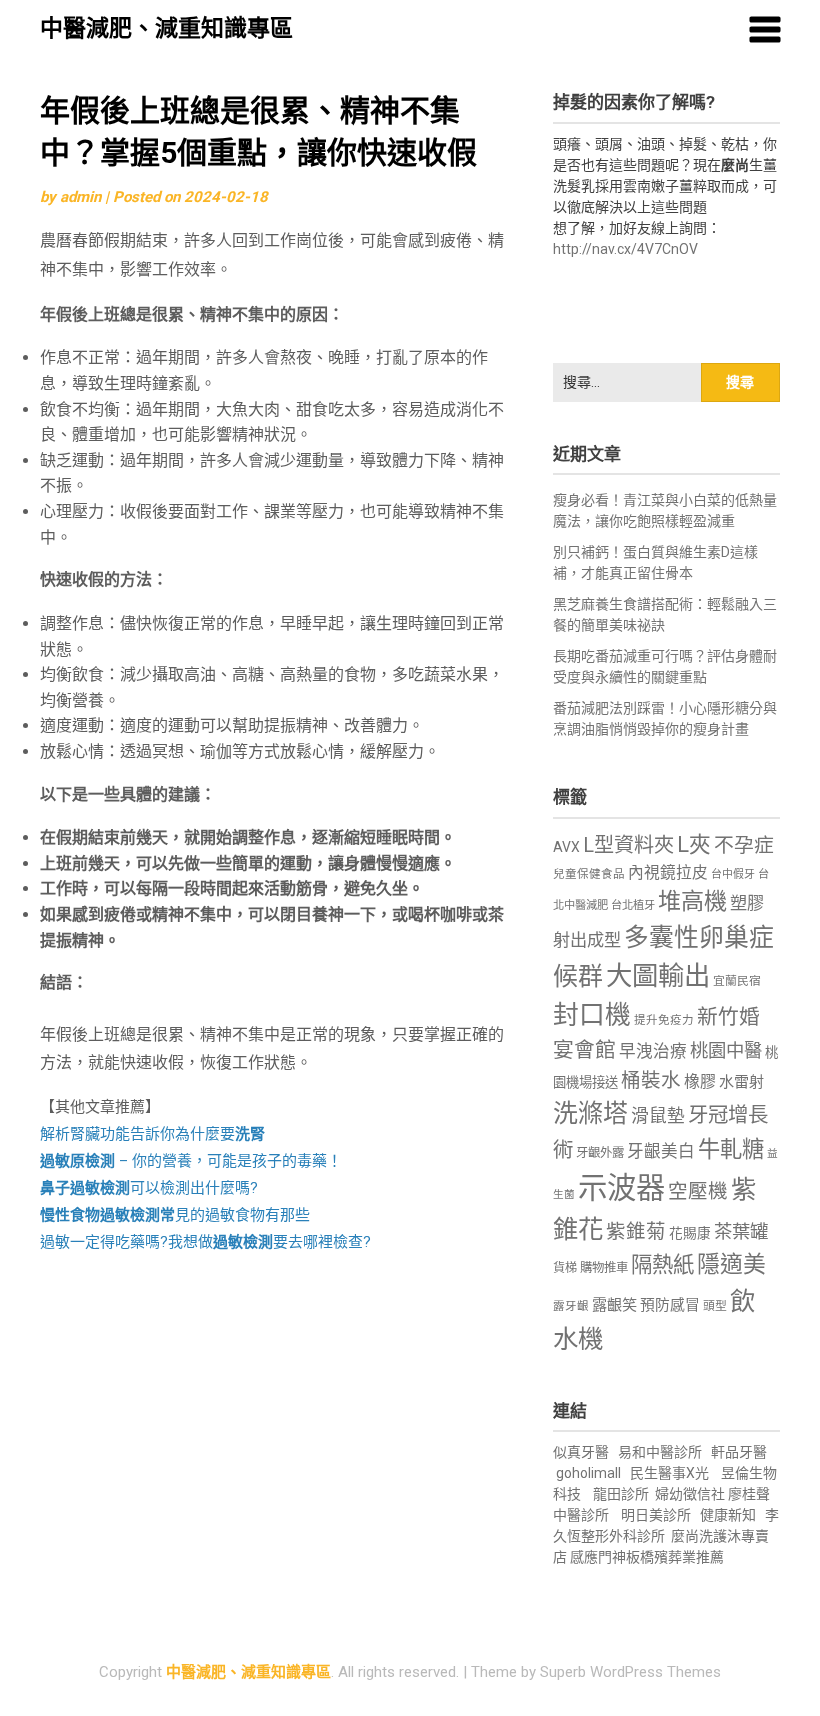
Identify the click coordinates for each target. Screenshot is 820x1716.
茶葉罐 (741, 1231)
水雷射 (741, 1082)
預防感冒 (670, 1305)
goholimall (588, 1473)
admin (80, 197)
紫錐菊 (636, 1231)
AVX (566, 847)
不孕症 (744, 845)
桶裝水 (651, 1080)
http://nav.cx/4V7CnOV (625, 249)
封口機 (592, 1015)
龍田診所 (621, 1494)
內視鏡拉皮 (668, 872)
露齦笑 (614, 1305)
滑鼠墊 (658, 1116)
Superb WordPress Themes (630, 1672)
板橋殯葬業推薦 (675, 1557)
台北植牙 (633, 905)
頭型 (715, 1306)
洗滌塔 (590, 1113)
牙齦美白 (661, 1151)
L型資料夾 (628, 845)
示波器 (621, 1188)
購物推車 (604, 1267)
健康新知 (728, 1515)
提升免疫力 (664, 1020)
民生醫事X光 (669, 1473)
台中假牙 (733, 874)
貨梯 (565, 1268)
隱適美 (731, 1264)
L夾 (694, 844)
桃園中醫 (726, 1050)
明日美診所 (654, 1515)
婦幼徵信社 (691, 1494)
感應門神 (598, 1557)
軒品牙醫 (739, 1452)
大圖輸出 (658, 976)
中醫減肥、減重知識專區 (166, 28)
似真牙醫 (581, 1452)
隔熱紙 (662, 1264)
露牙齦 (571, 1306)
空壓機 (698, 1191)
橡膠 (700, 1081)
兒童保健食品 (589, 874)
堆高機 (692, 901)
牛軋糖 (731, 1149)
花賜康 (690, 1233)
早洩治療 (653, 1051)
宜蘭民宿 (737, 981)
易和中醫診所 (660, 1452)
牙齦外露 (600, 1152)
